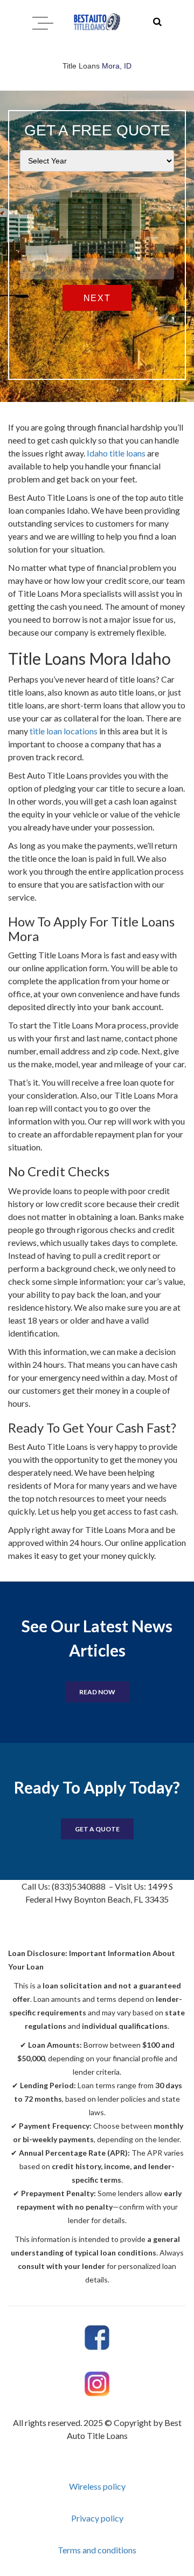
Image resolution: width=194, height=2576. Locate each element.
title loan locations (64, 731)
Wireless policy (97, 2486)
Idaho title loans (116, 453)
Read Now (97, 1692)
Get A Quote (97, 1829)
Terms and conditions (97, 2550)
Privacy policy (97, 2518)
